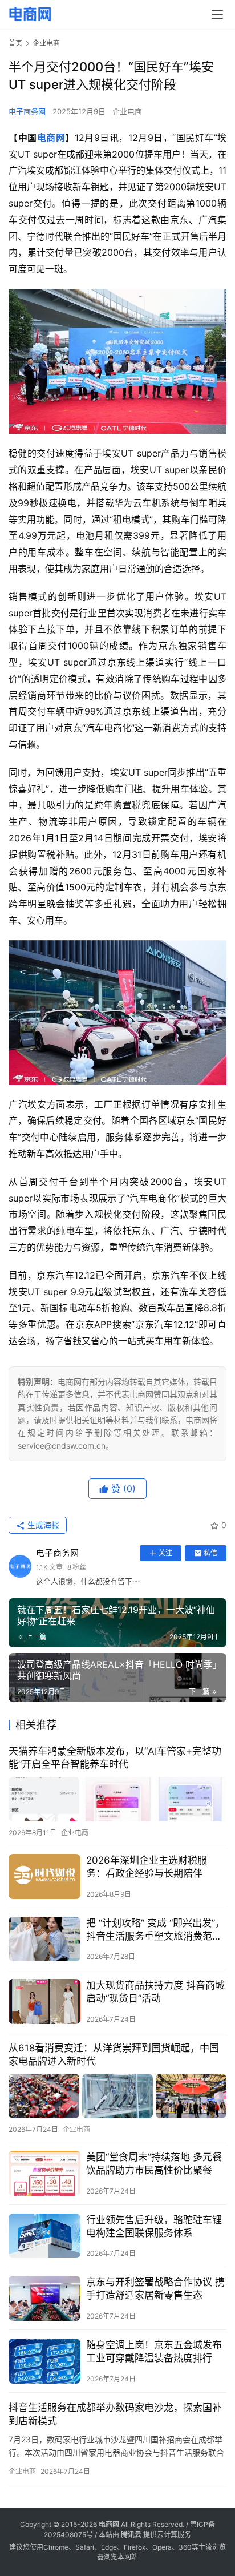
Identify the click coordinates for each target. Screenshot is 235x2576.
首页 (15, 43)
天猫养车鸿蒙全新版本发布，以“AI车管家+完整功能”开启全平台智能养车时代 (115, 1758)
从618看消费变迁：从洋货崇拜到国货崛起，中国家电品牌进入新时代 (114, 2055)
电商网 (51, 138)
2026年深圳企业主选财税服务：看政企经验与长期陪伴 (147, 1867)
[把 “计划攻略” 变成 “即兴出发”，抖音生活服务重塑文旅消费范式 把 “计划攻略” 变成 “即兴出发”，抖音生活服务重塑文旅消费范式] (44, 1939)
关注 (165, 1553)
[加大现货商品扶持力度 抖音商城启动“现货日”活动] (44, 2001)
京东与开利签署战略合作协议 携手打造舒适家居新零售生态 (155, 2289)
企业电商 (127, 111)
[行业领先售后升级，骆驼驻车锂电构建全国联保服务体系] (44, 2236)
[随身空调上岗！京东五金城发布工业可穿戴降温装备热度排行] (44, 2361)
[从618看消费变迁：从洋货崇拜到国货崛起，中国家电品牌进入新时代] (117, 2096)
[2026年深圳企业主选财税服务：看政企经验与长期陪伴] (44, 1876)
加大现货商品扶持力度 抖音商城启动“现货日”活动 (155, 1992)
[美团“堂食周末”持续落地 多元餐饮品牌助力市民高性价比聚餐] (44, 2173)
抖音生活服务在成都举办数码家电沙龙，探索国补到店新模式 (115, 2414)
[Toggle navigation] (217, 14)
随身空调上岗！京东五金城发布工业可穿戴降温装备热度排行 (154, 2351)
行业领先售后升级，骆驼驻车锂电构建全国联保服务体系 (154, 2226)
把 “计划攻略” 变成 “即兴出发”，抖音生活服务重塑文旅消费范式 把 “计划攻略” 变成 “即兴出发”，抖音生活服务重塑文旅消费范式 (155, 1930)
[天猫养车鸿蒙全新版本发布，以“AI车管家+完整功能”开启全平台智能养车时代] (117, 1799)
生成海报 (42, 1525)
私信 (210, 1553)
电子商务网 (27, 111)
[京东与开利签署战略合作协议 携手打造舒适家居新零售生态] (44, 2298)
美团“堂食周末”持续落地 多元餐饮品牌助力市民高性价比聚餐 (154, 2164)
